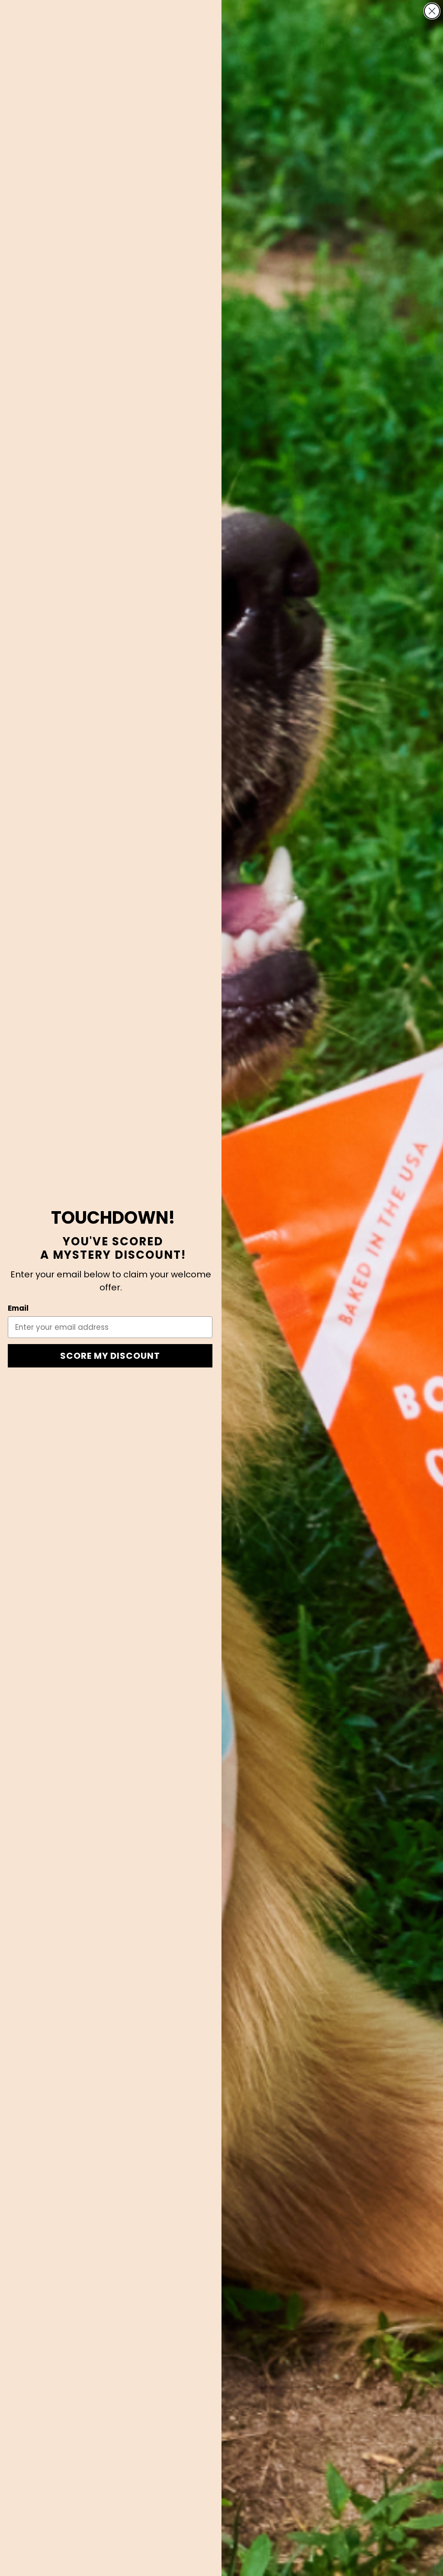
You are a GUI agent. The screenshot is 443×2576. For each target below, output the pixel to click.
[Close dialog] (432, 11)
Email (18, 1308)
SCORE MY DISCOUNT (110, 1356)
